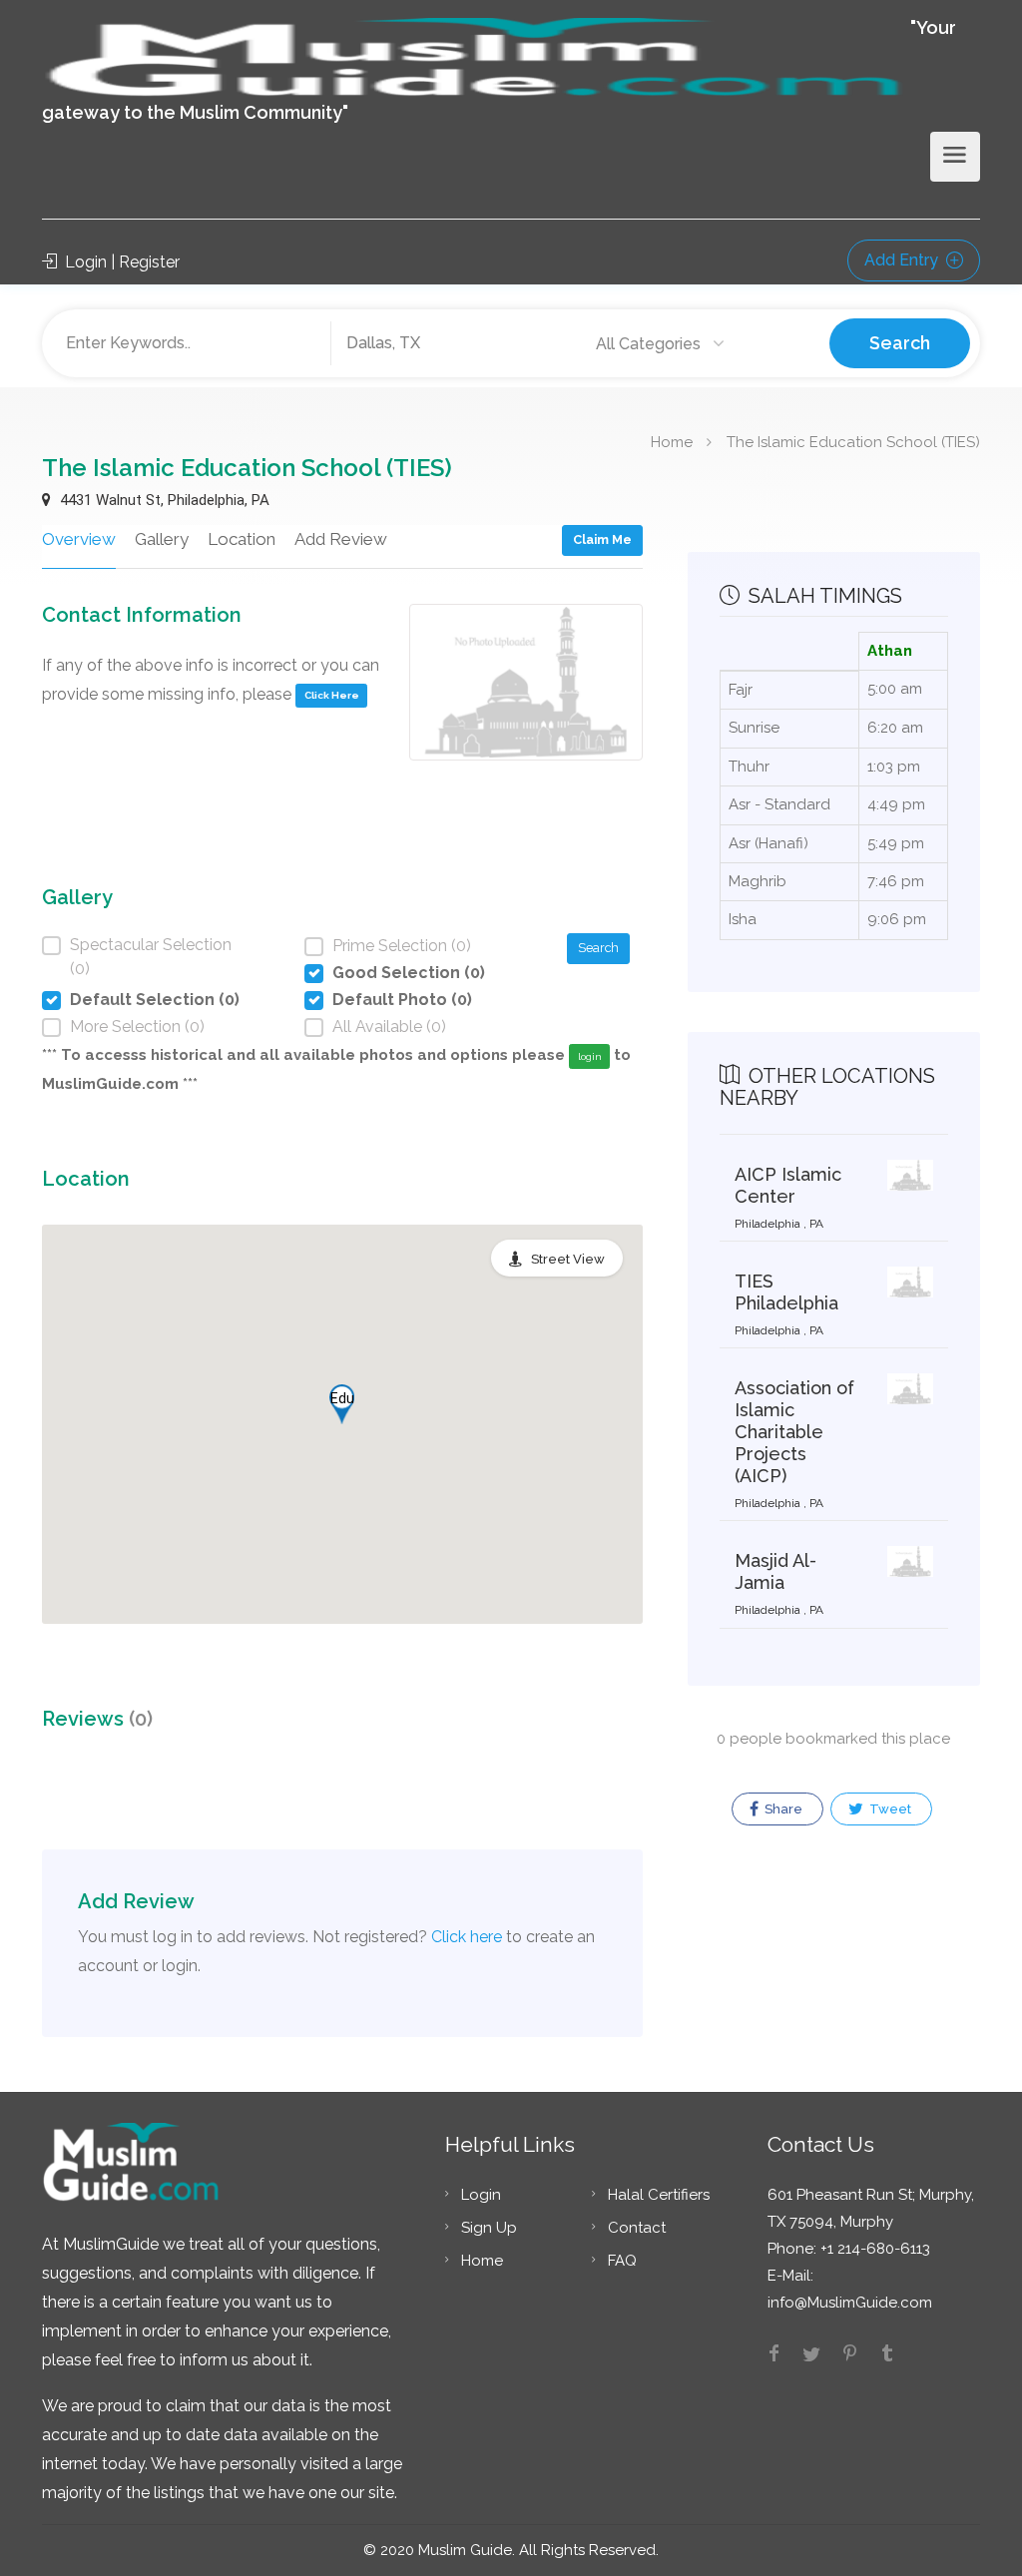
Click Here (332, 695)
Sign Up (489, 2228)
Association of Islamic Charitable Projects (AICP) (794, 1432)
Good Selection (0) (409, 973)
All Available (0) (389, 1027)
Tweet (889, 1809)
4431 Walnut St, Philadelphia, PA (163, 500)
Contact (637, 2228)
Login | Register (120, 262)
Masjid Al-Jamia (775, 1571)
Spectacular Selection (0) (151, 957)
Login (481, 2195)
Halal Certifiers (659, 2195)
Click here (467, 1937)
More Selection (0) (137, 1027)
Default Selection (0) (155, 1000)
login (590, 1056)
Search (900, 343)
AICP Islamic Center (788, 1185)
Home (672, 441)
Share (782, 1809)
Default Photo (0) (402, 1000)
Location (242, 539)
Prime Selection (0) (402, 946)
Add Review (341, 539)
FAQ (622, 2261)
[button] (342, 1404)
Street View (568, 1259)
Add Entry (903, 260)
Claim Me (602, 539)
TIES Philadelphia (786, 1292)
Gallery (162, 539)
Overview (79, 539)
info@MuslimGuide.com (850, 2303)
